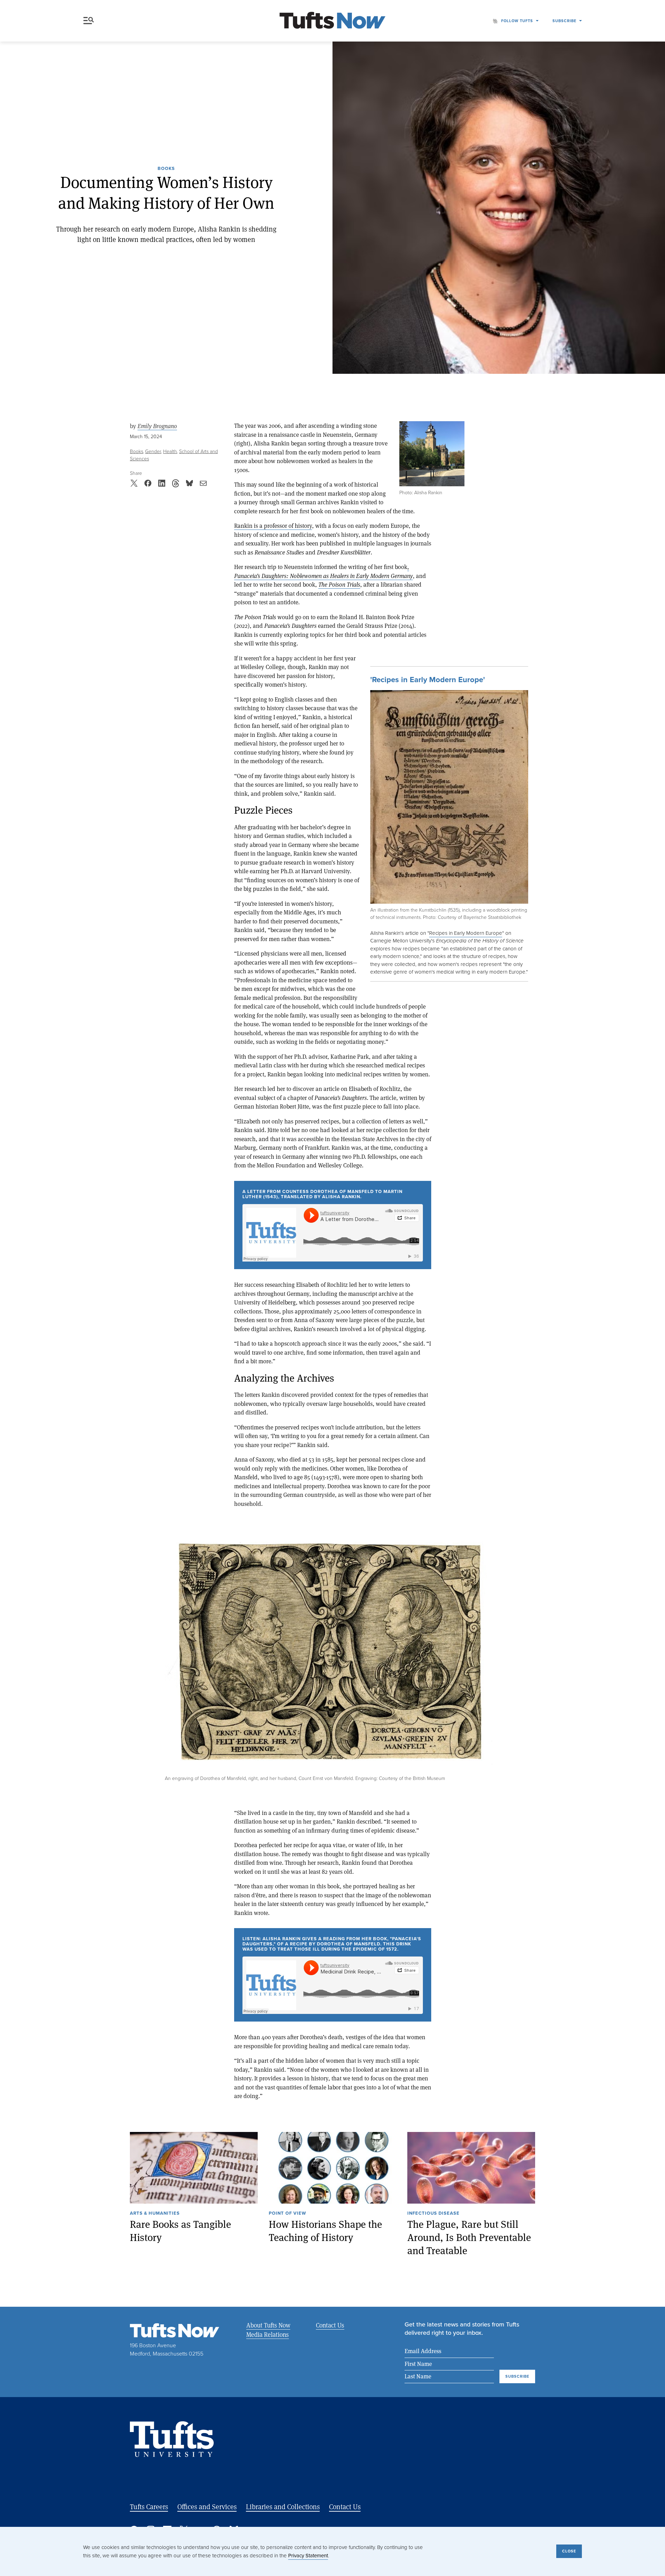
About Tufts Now (268, 2325)
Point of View (287, 2214)
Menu (90, 21)
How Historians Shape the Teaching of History (325, 2231)
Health (170, 451)
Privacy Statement (308, 2556)
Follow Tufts (517, 21)
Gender (153, 451)
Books (166, 169)
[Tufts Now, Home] (332, 21)
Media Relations (268, 2334)
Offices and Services (207, 2507)
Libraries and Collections (283, 2507)
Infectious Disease (433, 2214)
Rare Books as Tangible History (180, 2231)
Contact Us (330, 2325)
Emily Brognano (157, 426)
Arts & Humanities (155, 2214)
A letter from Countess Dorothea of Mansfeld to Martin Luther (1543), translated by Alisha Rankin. (322, 1195)
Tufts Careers (149, 2507)
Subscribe (564, 21)
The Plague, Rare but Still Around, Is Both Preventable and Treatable (469, 2237)
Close (569, 2551)
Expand (432, 454)
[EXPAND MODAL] (449, 806)
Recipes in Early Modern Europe (466, 933)
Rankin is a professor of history (273, 526)
